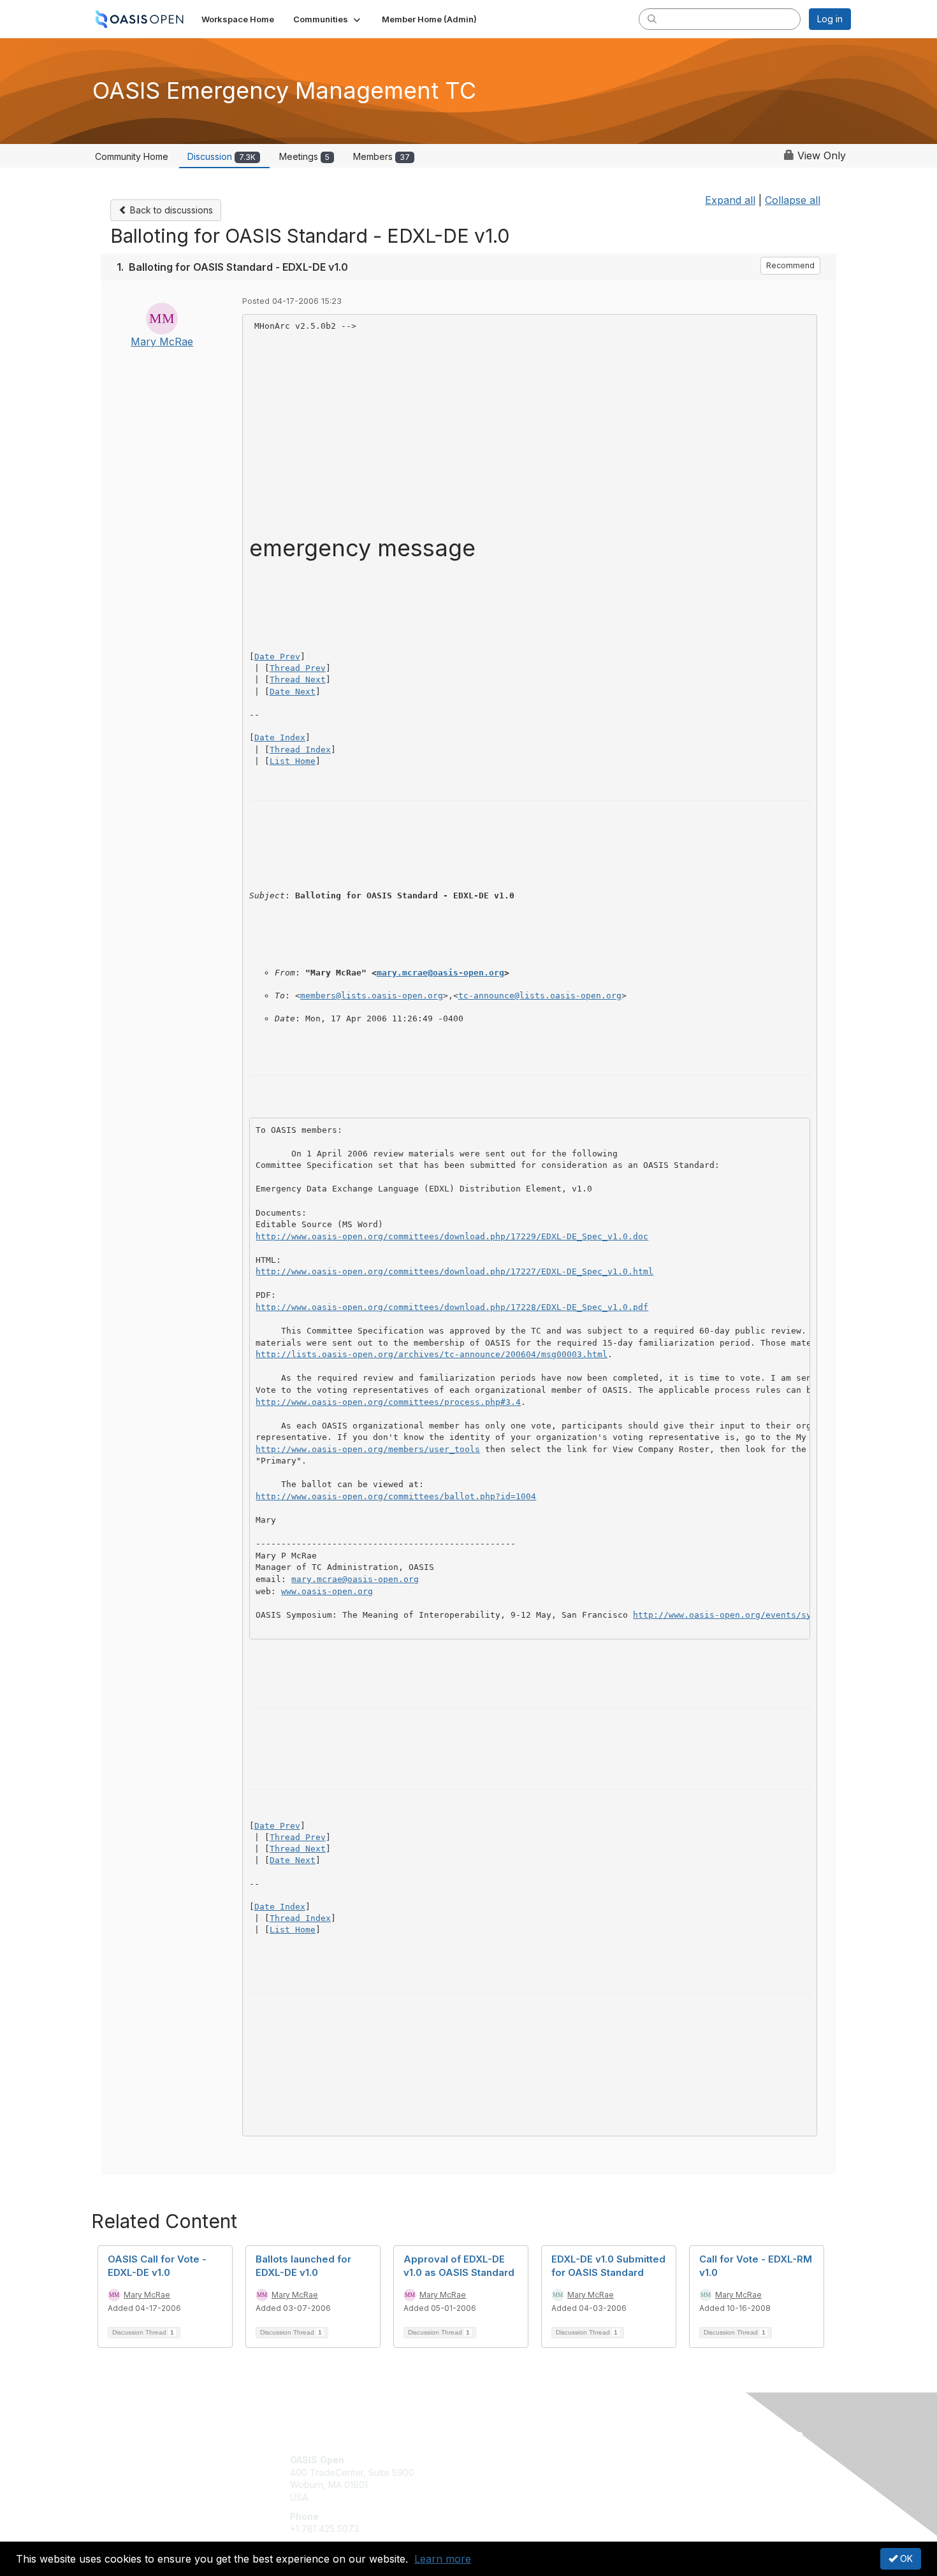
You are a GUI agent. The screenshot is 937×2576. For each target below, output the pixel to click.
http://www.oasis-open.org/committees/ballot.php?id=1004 (396, 1496)
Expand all (730, 200)
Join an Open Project (518, 2479)
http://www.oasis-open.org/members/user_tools (368, 1449)
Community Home (132, 156)
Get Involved (500, 2460)
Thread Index (300, 750)
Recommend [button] (790, 265)
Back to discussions (170, 210)
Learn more (443, 2559)
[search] (652, 18)
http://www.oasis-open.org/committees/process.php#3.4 (388, 1402)
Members (381, 156)
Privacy (673, 2472)
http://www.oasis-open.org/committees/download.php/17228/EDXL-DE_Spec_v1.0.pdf (452, 1307)
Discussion (222, 156)
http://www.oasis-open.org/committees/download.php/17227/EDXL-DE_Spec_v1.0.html (454, 1271)
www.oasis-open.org (327, 1591)
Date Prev (277, 657)
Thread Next (298, 680)
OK (905, 2558)
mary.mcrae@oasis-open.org (440, 973)
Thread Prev (298, 668)
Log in (830, 19)
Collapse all (793, 200)
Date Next (293, 692)
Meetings (304, 156)
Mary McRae (162, 342)
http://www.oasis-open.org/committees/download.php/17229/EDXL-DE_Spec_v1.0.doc (452, 1236)
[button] (328, 19)
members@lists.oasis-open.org (372, 996)
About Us (677, 2460)
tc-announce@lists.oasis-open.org (540, 996)
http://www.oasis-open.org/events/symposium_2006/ (755, 1615)
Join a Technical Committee (532, 2497)
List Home (293, 761)
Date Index (280, 738)
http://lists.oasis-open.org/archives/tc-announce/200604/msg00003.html (432, 1354)
